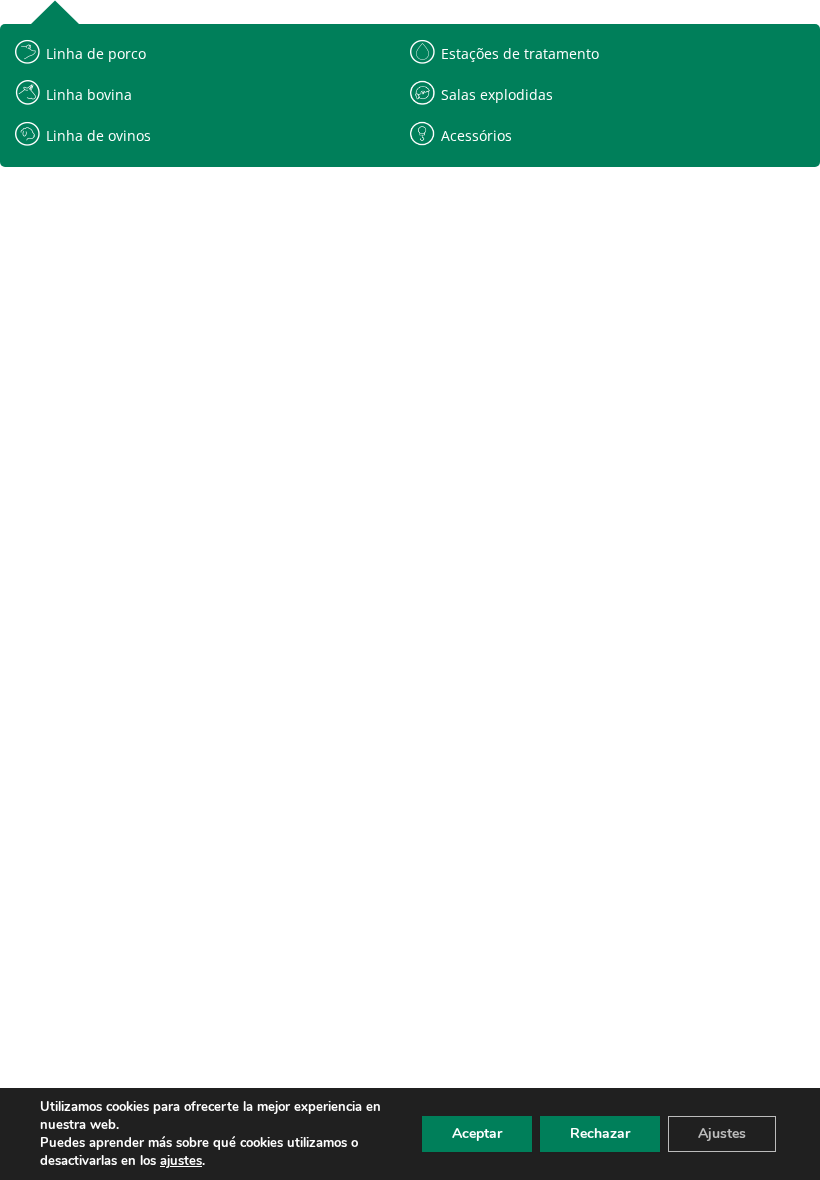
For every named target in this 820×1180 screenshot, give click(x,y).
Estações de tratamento (520, 53)
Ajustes (722, 1133)
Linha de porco (96, 53)
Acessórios (476, 135)
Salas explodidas (497, 94)
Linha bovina (89, 94)
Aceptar (477, 1133)
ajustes (181, 1161)
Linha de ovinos (98, 135)
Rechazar (600, 1133)
